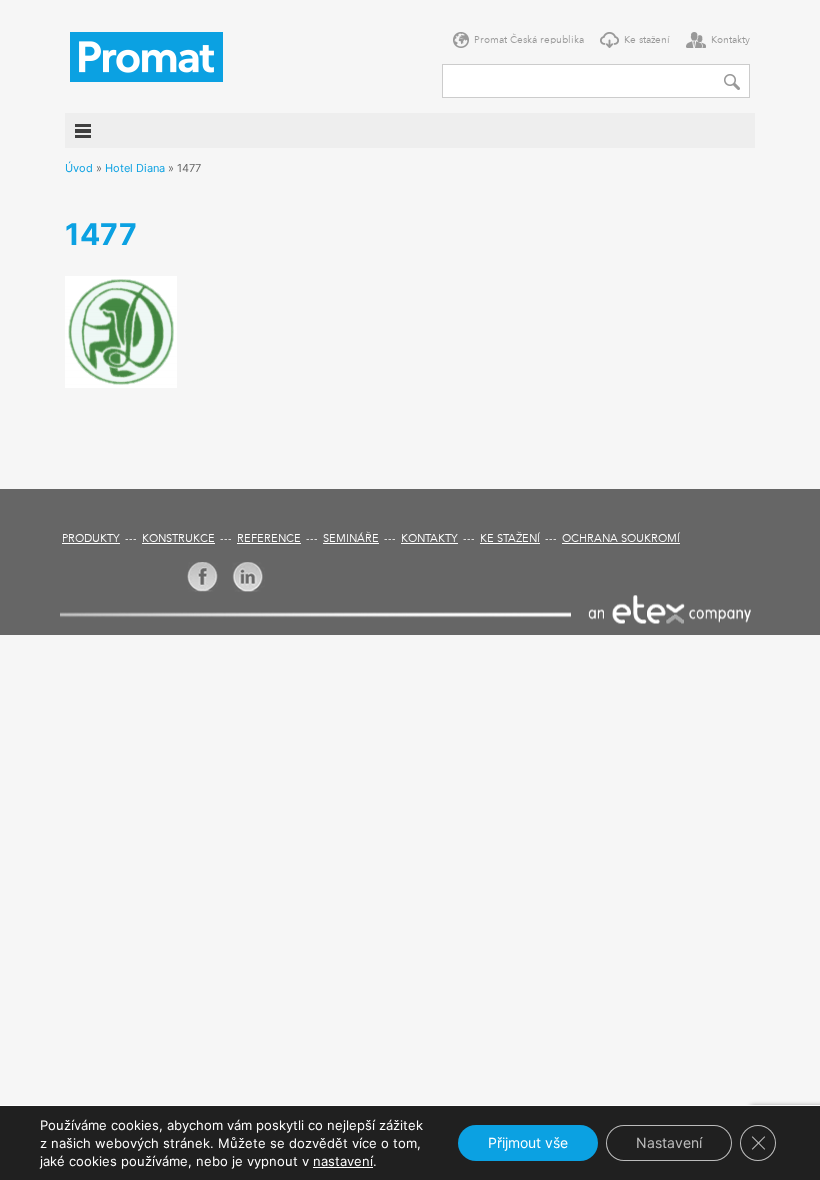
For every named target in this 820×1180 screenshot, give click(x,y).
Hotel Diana (135, 168)
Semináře (351, 539)
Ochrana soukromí (621, 539)
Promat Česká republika (529, 40)
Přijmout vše (528, 1142)
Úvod (79, 168)
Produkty (91, 539)
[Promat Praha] (146, 55)
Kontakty (730, 40)
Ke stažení (647, 40)
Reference (269, 539)
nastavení (343, 1161)
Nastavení (669, 1142)
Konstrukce (178, 539)
